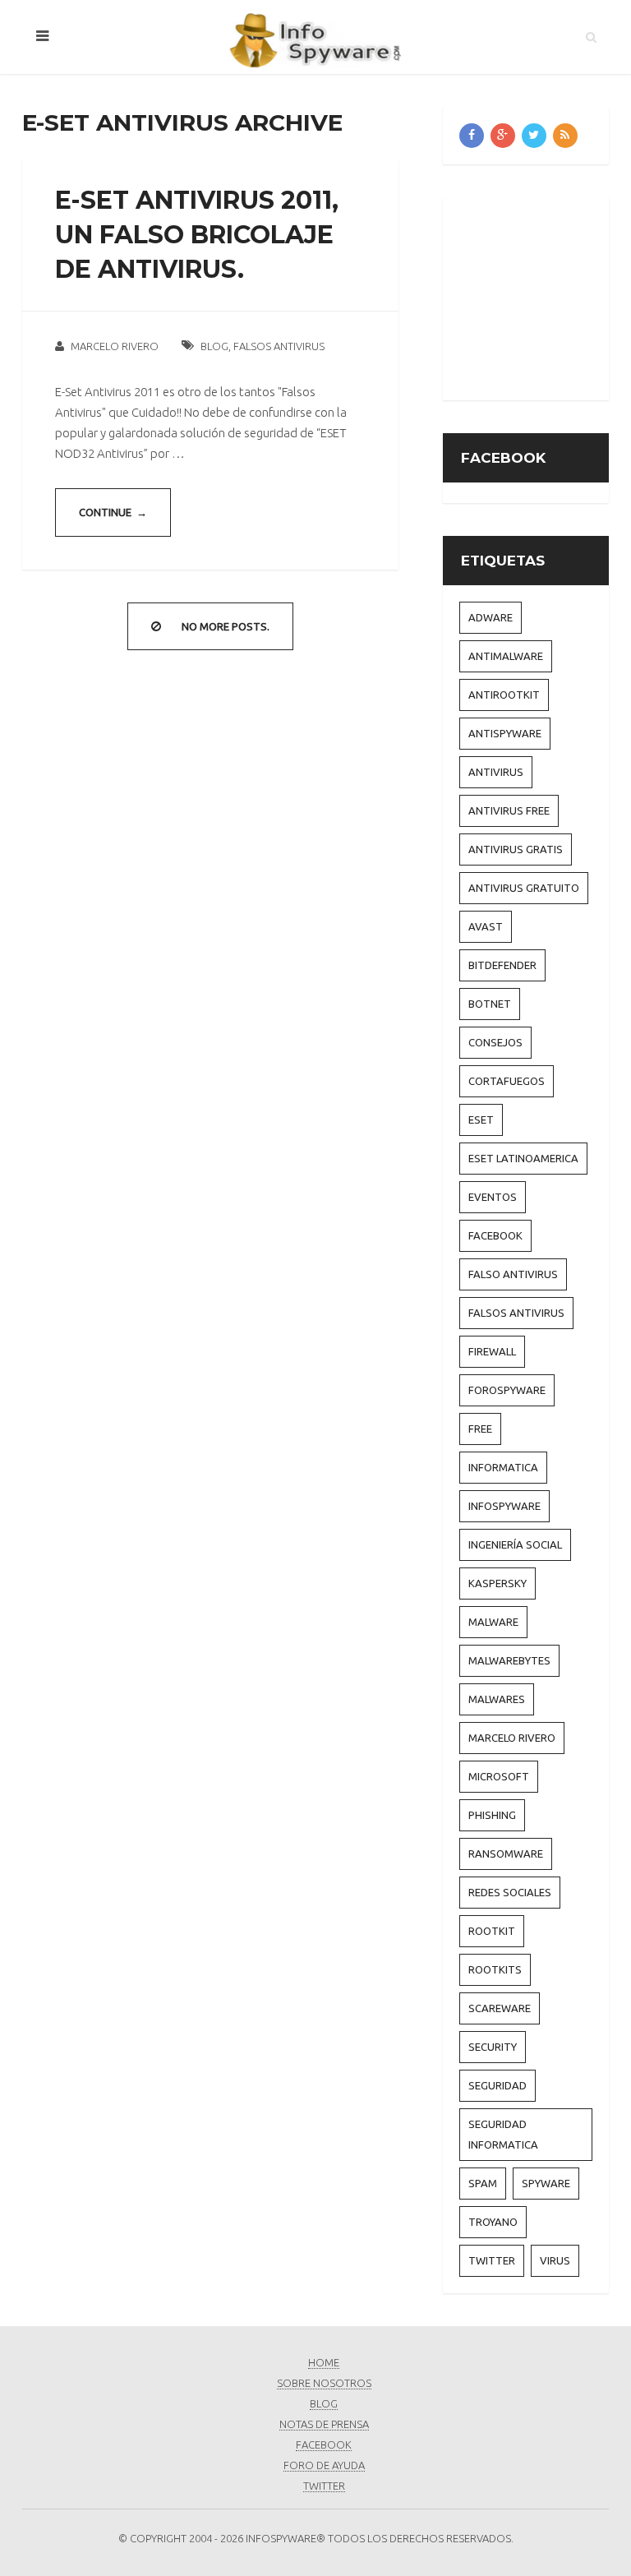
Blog (214, 346)
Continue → (113, 512)
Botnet (490, 1004)
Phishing (492, 1815)
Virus (555, 2260)
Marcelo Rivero (115, 346)
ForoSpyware (507, 1390)
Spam (483, 2183)
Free (480, 1429)
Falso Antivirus (513, 1274)
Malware (493, 1622)
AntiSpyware (505, 733)
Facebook (495, 1235)
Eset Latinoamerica (523, 1158)
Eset (481, 1119)
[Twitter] (534, 136)
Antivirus (496, 772)
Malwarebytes (509, 1660)
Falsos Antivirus (279, 346)
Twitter (492, 2260)
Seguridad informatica (503, 2134)
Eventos (493, 1197)
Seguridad (497, 2085)
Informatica (503, 1467)
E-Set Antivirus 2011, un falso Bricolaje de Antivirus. (197, 235)
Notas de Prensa (324, 2424)
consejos (495, 1042)
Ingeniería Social (515, 1544)
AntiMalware (506, 656)
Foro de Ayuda (324, 2465)
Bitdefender (502, 965)
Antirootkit (504, 695)
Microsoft (499, 1776)
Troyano (493, 2222)
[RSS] (565, 136)
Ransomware (506, 1854)
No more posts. (226, 626)
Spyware (546, 2183)
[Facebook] (472, 136)
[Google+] (503, 136)
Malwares (497, 1699)
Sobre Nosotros (324, 2383)
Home (324, 2362)
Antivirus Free (509, 810)
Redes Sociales (510, 1892)
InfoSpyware (504, 1506)
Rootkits (495, 1969)
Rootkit (492, 1931)
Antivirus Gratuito (524, 888)
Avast (486, 926)
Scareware (500, 2008)
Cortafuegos (507, 1081)
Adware (491, 617)
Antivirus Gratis (516, 849)
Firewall (492, 1351)
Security (493, 2047)
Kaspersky (497, 1583)
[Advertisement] (545, 296)
